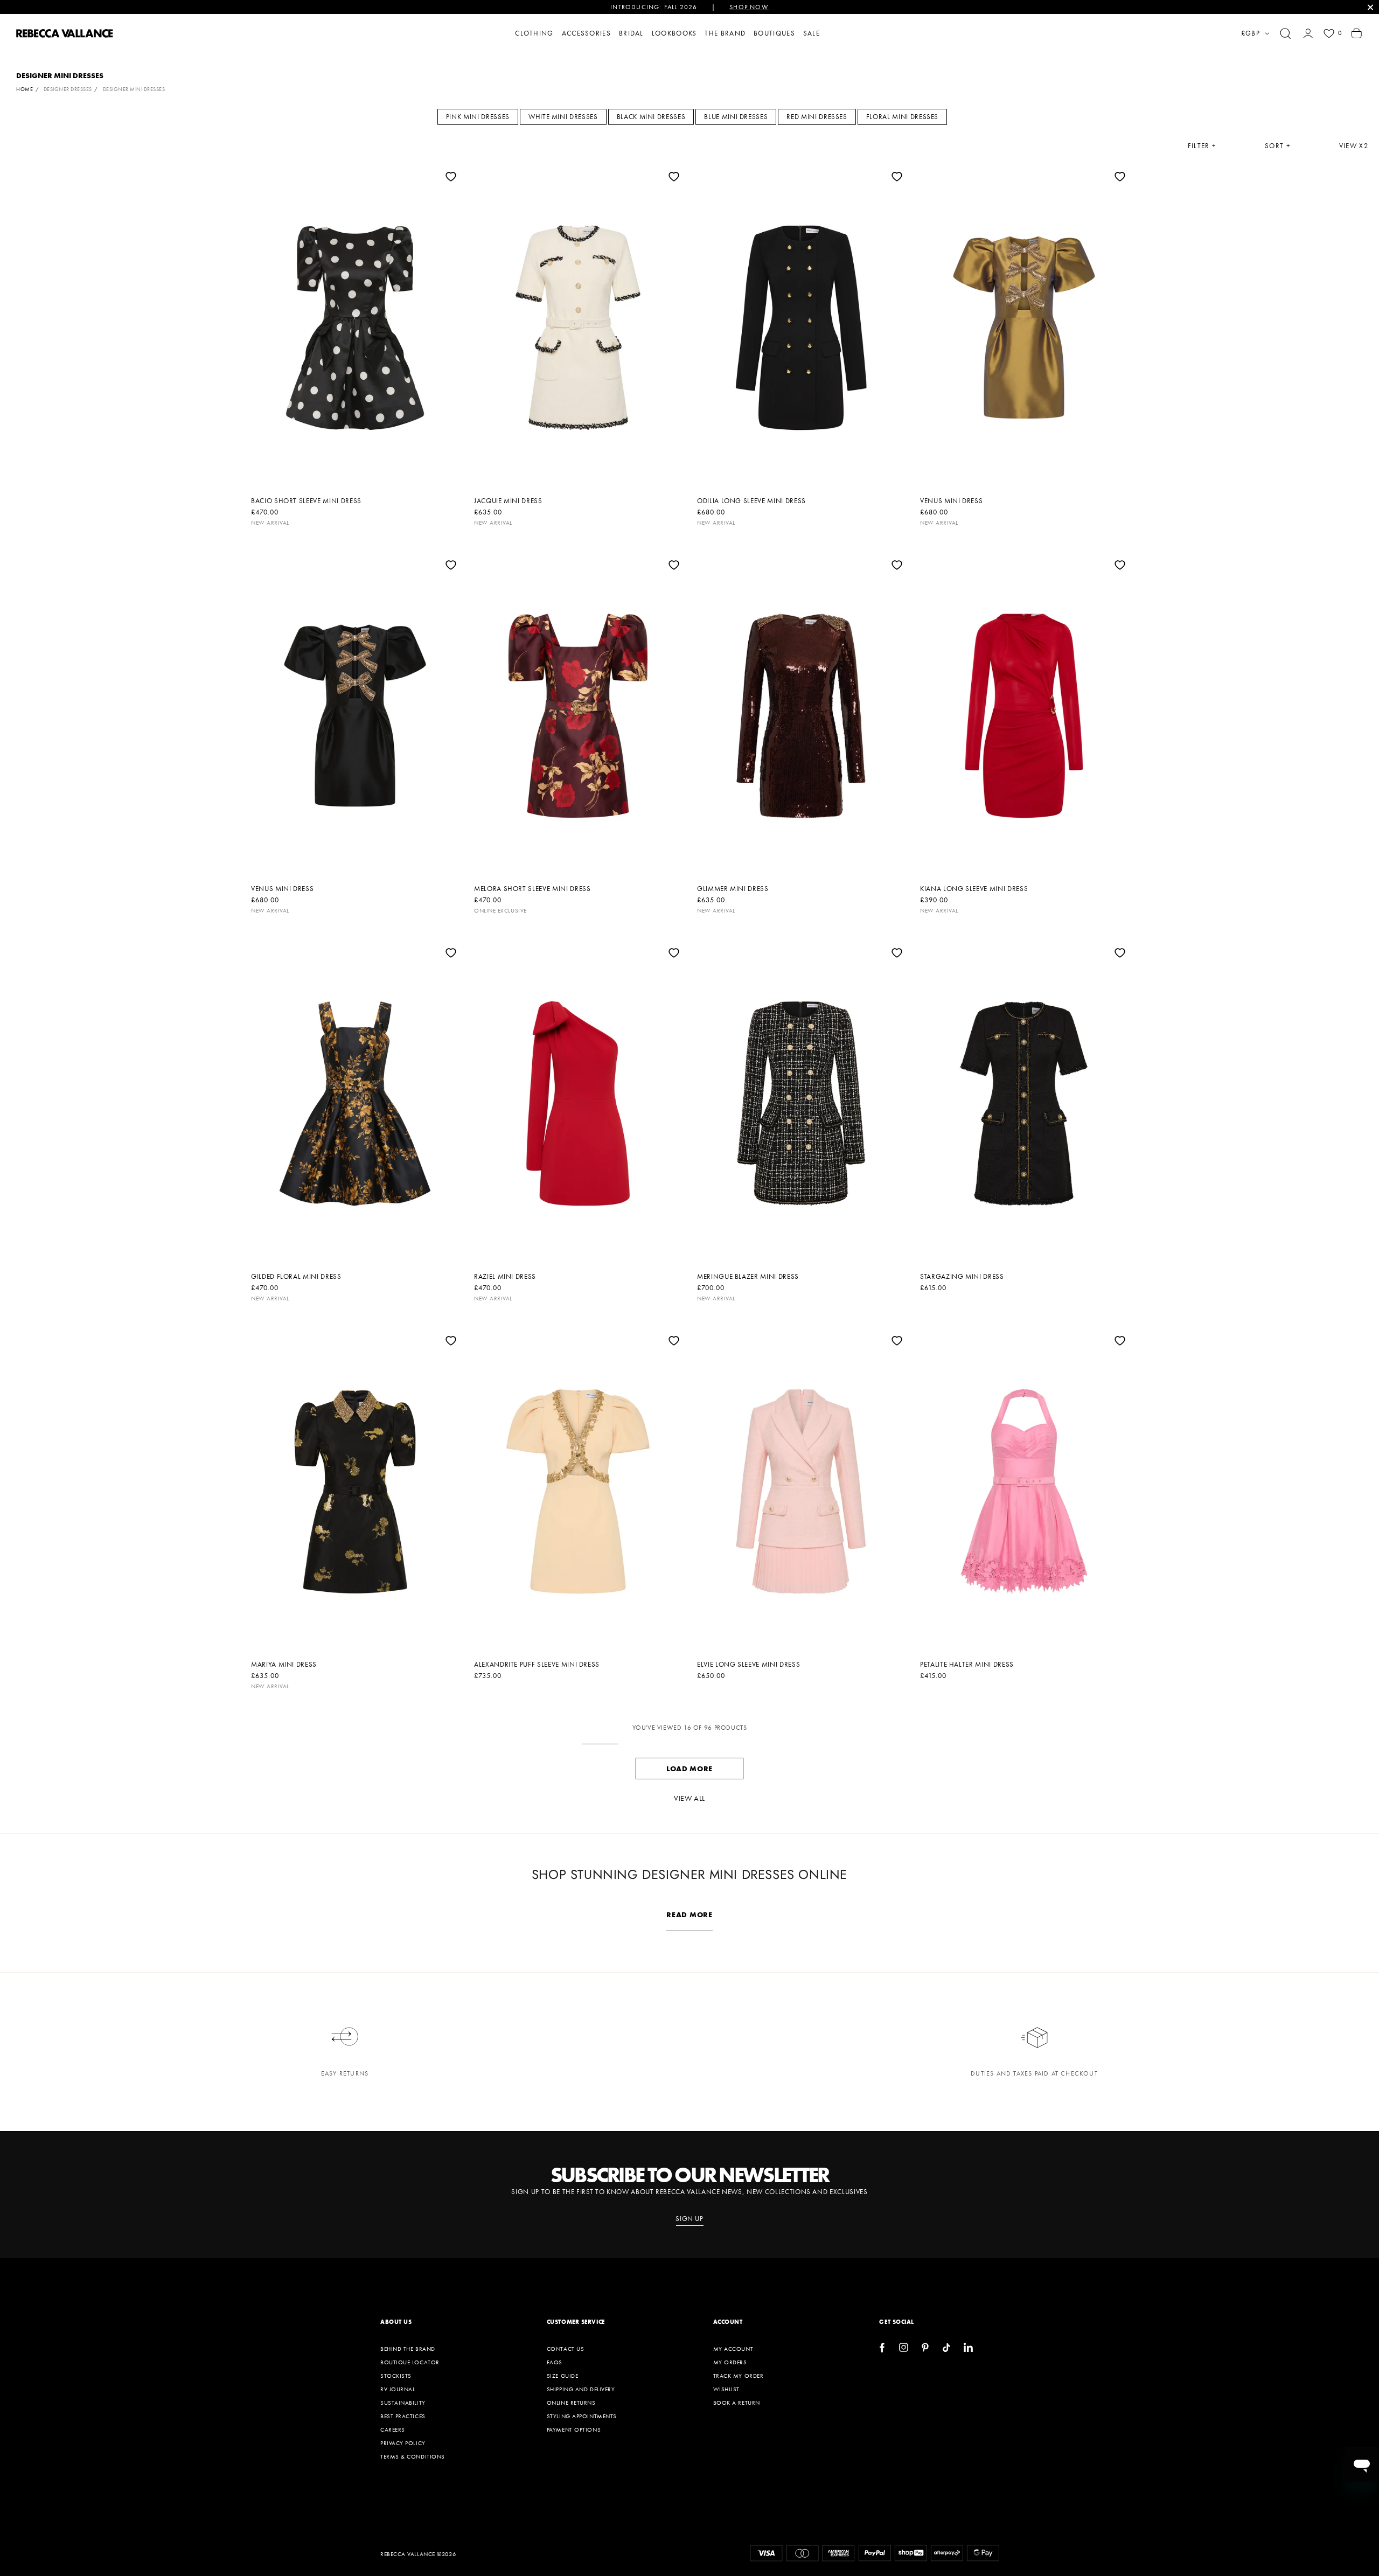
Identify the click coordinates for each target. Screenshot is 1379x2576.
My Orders (730, 2362)
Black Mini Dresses (651, 117)
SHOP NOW (749, 7)
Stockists (396, 2376)
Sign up (689, 2219)
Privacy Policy (403, 2443)
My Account (733, 2349)
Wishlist (726, 2389)
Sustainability (403, 2403)
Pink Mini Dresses (478, 117)
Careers (393, 2429)
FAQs (555, 2362)
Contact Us (566, 2349)
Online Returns (571, 2403)
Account (728, 2322)
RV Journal (398, 2389)
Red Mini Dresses (817, 117)
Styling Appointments (582, 2416)
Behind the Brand (408, 2349)
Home (25, 89)
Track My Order (739, 2376)
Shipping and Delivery (581, 2389)
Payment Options (574, 2429)
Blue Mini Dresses (736, 117)
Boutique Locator (410, 2362)
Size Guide (563, 2376)
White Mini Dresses (563, 117)
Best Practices (403, 2416)
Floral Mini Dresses (902, 117)
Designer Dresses (68, 89)
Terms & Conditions (413, 2456)
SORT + (1278, 146)
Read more (689, 1914)
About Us (396, 2322)
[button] (1285, 33)
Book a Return (737, 2403)
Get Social (897, 2322)
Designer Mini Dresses (134, 89)
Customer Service (576, 2322)
